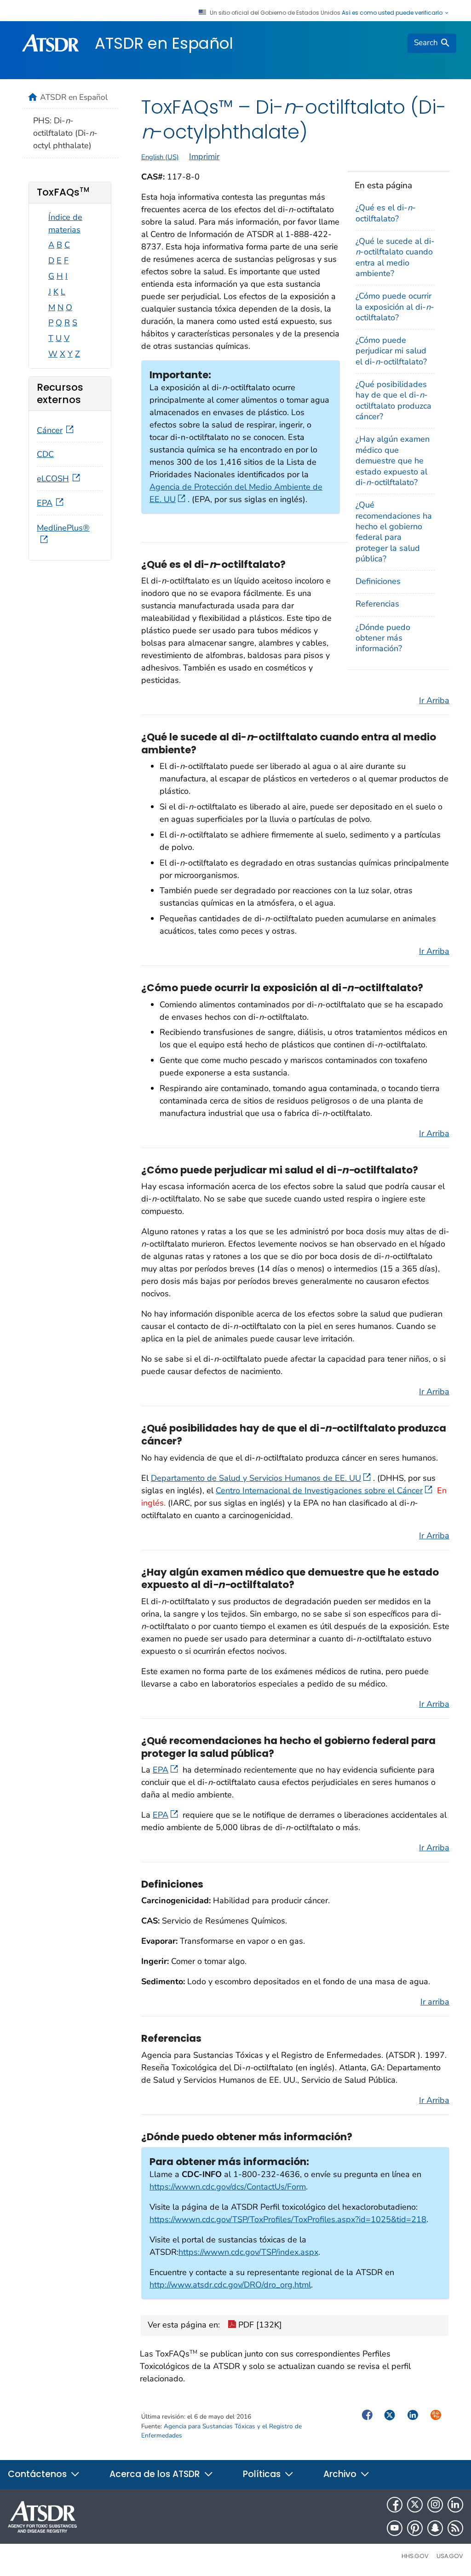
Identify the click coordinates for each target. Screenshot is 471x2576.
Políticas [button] (263, 2474)
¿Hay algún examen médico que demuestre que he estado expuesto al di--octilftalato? (393, 461)
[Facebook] (395, 2505)
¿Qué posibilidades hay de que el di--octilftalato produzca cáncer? (393, 400)
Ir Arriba (434, 700)
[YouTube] (395, 2528)
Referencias (377, 604)
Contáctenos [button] (38, 2474)
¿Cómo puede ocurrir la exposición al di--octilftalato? (395, 307)
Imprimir (204, 156)
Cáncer (50, 430)
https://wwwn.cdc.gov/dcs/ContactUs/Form (228, 2187)
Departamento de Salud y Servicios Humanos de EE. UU (256, 1478)
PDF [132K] (259, 2325)
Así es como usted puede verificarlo (393, 13)
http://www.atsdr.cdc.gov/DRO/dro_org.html (230, 2285)
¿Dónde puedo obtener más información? (383, 638)
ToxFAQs (63, 192)
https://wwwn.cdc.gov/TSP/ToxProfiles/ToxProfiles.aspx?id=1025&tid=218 (288, 2219)
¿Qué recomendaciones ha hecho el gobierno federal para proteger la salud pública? (394, 532)
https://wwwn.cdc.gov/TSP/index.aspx (248, 2252)
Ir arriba (435, 2002)
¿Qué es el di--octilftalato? (386, 213)
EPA (161, 1770)
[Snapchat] (435, 2528)
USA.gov (450, 2556)
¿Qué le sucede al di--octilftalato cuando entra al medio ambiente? (395, 257)
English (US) (160, 157)
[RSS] (455, 2528)
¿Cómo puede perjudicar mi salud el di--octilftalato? (391, 351)
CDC (45, 454)
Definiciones (378, 581)
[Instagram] (435, 2505)
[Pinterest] (415, 2528)
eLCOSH (53, 479)
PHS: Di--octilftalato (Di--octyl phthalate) (65, 133)
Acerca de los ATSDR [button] (156, 2474)
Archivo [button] (341, 2474)
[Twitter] (415, 2505)
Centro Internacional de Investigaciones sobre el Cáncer (319, 1490)
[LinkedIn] (455, 2505)
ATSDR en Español (164, 43)
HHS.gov (415, 2556)
